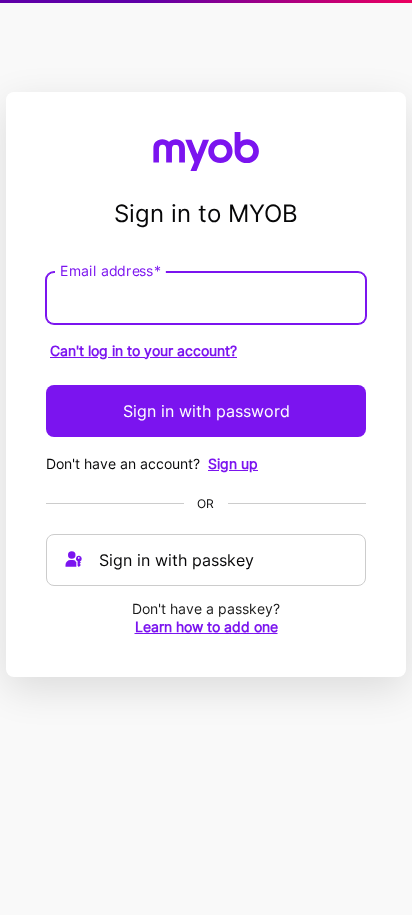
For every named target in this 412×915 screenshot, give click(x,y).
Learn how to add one (206, 626)
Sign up (233, 463)
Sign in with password (206, 411)
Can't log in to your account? (143, 350)
